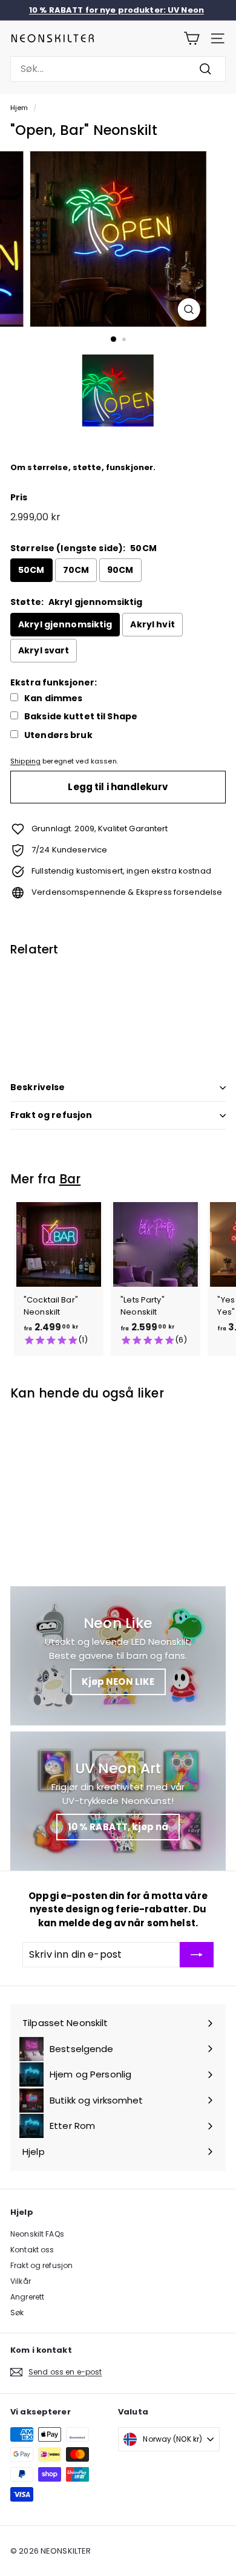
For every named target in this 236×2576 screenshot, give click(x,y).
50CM (31, 570)
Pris (19, 497)
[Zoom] (188, 309)
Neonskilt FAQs (37, 2234)
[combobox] (118, 69)
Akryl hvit (152, 624)
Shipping (25, 761)
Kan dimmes (53, 698)
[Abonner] (197, 1955)
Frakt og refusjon (51, 1115)
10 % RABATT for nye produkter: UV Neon (116, 10)
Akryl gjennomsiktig (65, 624)
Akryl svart (44, 650)
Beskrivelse (38, 1087)
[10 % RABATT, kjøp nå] (118, 1801)
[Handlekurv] (192, 38)
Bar (70, 1179)
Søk (17, 2313)
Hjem (19, 108)
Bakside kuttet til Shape (81, 717)
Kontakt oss (32, 2250)
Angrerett (27, 2297)
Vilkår (21, 2281)
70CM (76, 570)
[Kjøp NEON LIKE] (118, 1656)
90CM (120, 570)
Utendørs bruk (58, 735)
